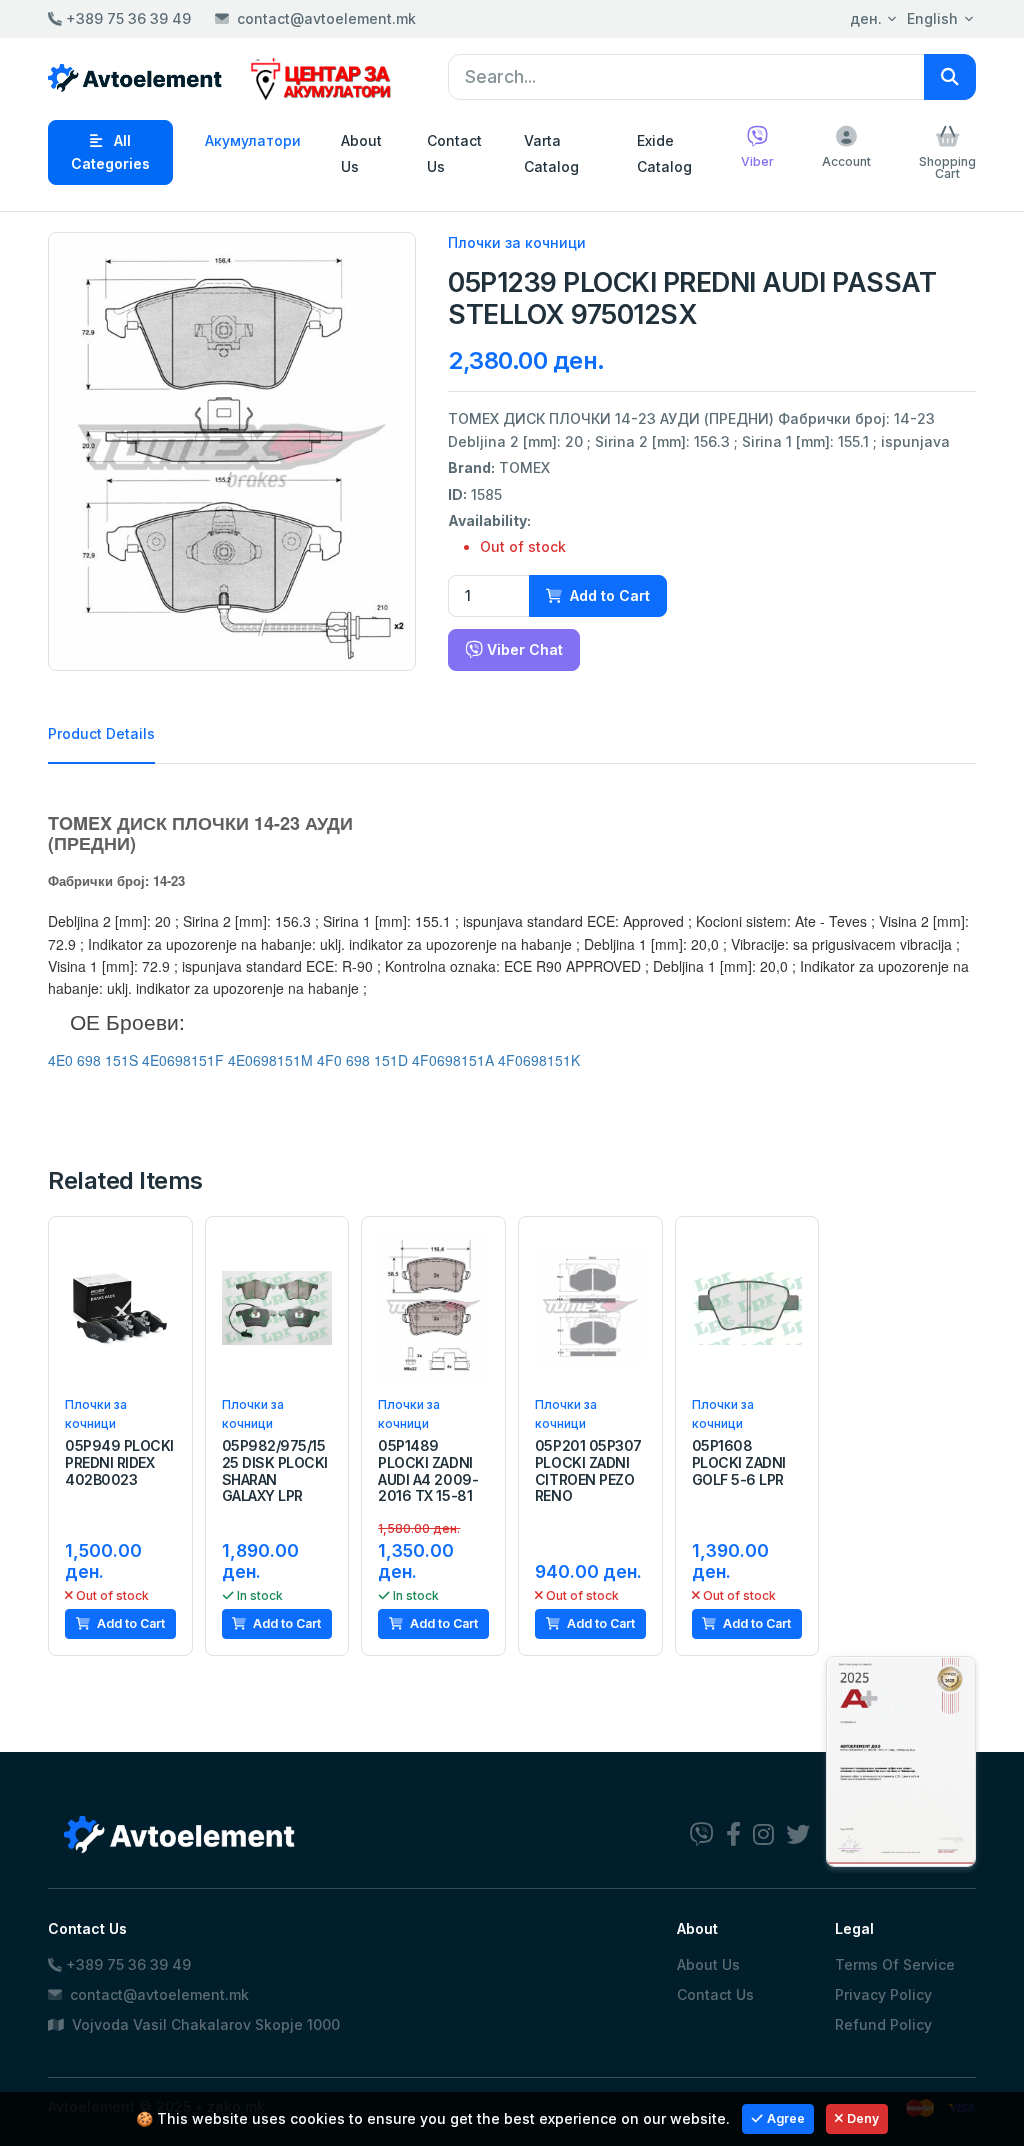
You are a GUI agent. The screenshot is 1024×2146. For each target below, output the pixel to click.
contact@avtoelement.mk (326, 18)
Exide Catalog (664, 153)
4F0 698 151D (362, 1060)
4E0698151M (270, 1060)
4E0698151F (183, 1060)
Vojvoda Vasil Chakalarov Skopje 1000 (204, 2024)
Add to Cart (608, 595)
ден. (866, 18)
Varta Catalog (551, 153)
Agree (786, 2118)
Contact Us (454, 153)
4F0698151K (539, 1060)
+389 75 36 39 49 (126, 18)
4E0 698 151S (93, 1060)
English (932, 18)
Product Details (101, 733)
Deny (863, 2118)
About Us (361, 153)
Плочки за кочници (517, 242)
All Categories (110, 151)
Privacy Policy (883, 1994)
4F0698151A (453, 1060)
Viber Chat (523, 649)
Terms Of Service (895, 1964)
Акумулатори (253, 140)
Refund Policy (883, 2024)
